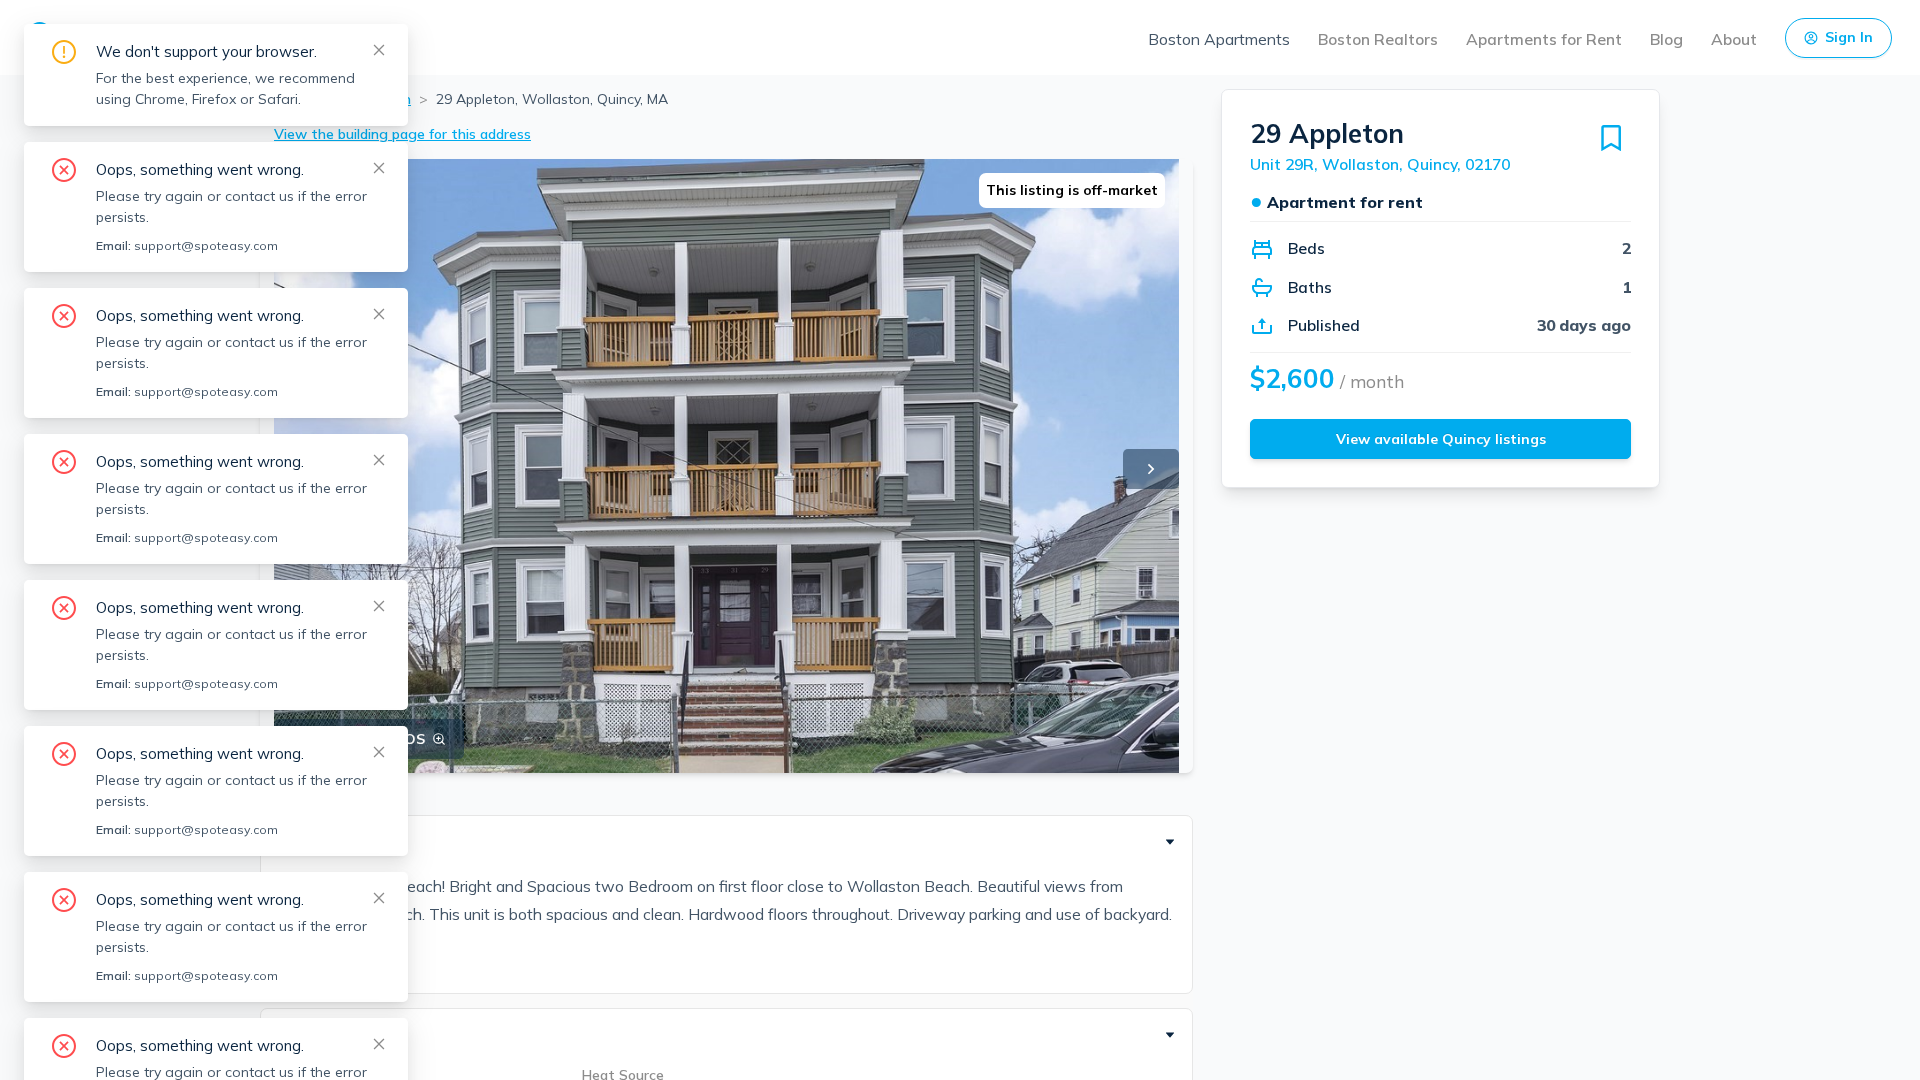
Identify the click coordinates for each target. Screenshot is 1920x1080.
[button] (726, 842)
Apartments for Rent (1544, 39)
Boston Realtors (1378, 39)
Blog (1666, 39)
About (1734, 39)
